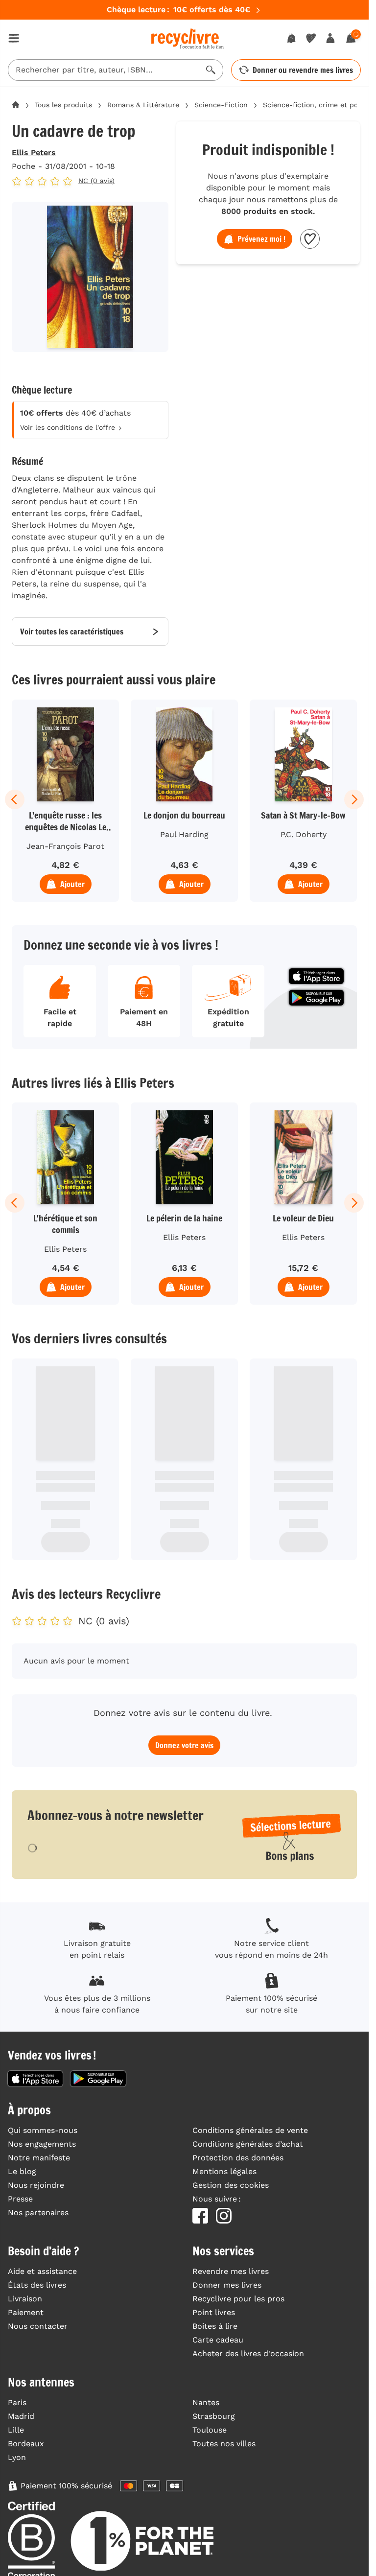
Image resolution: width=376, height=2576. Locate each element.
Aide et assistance (42, 2271)
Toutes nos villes (224, 2444)
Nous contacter (38, 2326)
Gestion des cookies (231, 2185)
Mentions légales (224, 2171)
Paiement (26, 2312)
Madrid (21, 2416)
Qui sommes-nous (43, 2130)
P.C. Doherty (304, 834)
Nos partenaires (38, 2213)
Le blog (22, 2171)
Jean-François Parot (65, 846)
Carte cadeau (218, 2340)
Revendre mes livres (231, 2271)
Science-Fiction (221, 105)
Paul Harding (184, 834)
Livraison (25, 2299)
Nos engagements (42, 2144)
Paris (17, 2402)
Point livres (214, 2312)
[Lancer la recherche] (211, 70)
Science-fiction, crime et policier (319, 105)
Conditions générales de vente (250, 2130)
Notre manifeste (39, 2158)
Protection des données (238, 2158)
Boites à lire (215, 2326)
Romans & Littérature (143, 105)
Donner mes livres (227, 2285)
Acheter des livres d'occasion (248, 2354)
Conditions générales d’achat (248, 2144)
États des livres (37, 2285)
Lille (16, 2430)
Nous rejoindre (36, 2185)
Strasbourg (214, 2416)
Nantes (206, 2402)
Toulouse (210, 2430)
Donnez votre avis (184, 1745)
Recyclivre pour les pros (238, 2299)
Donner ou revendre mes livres (303, 70)
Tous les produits (63, 105)
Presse (20, 2199)
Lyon (17, 2457)
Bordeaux (26, 2444)
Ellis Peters (34, 152)
